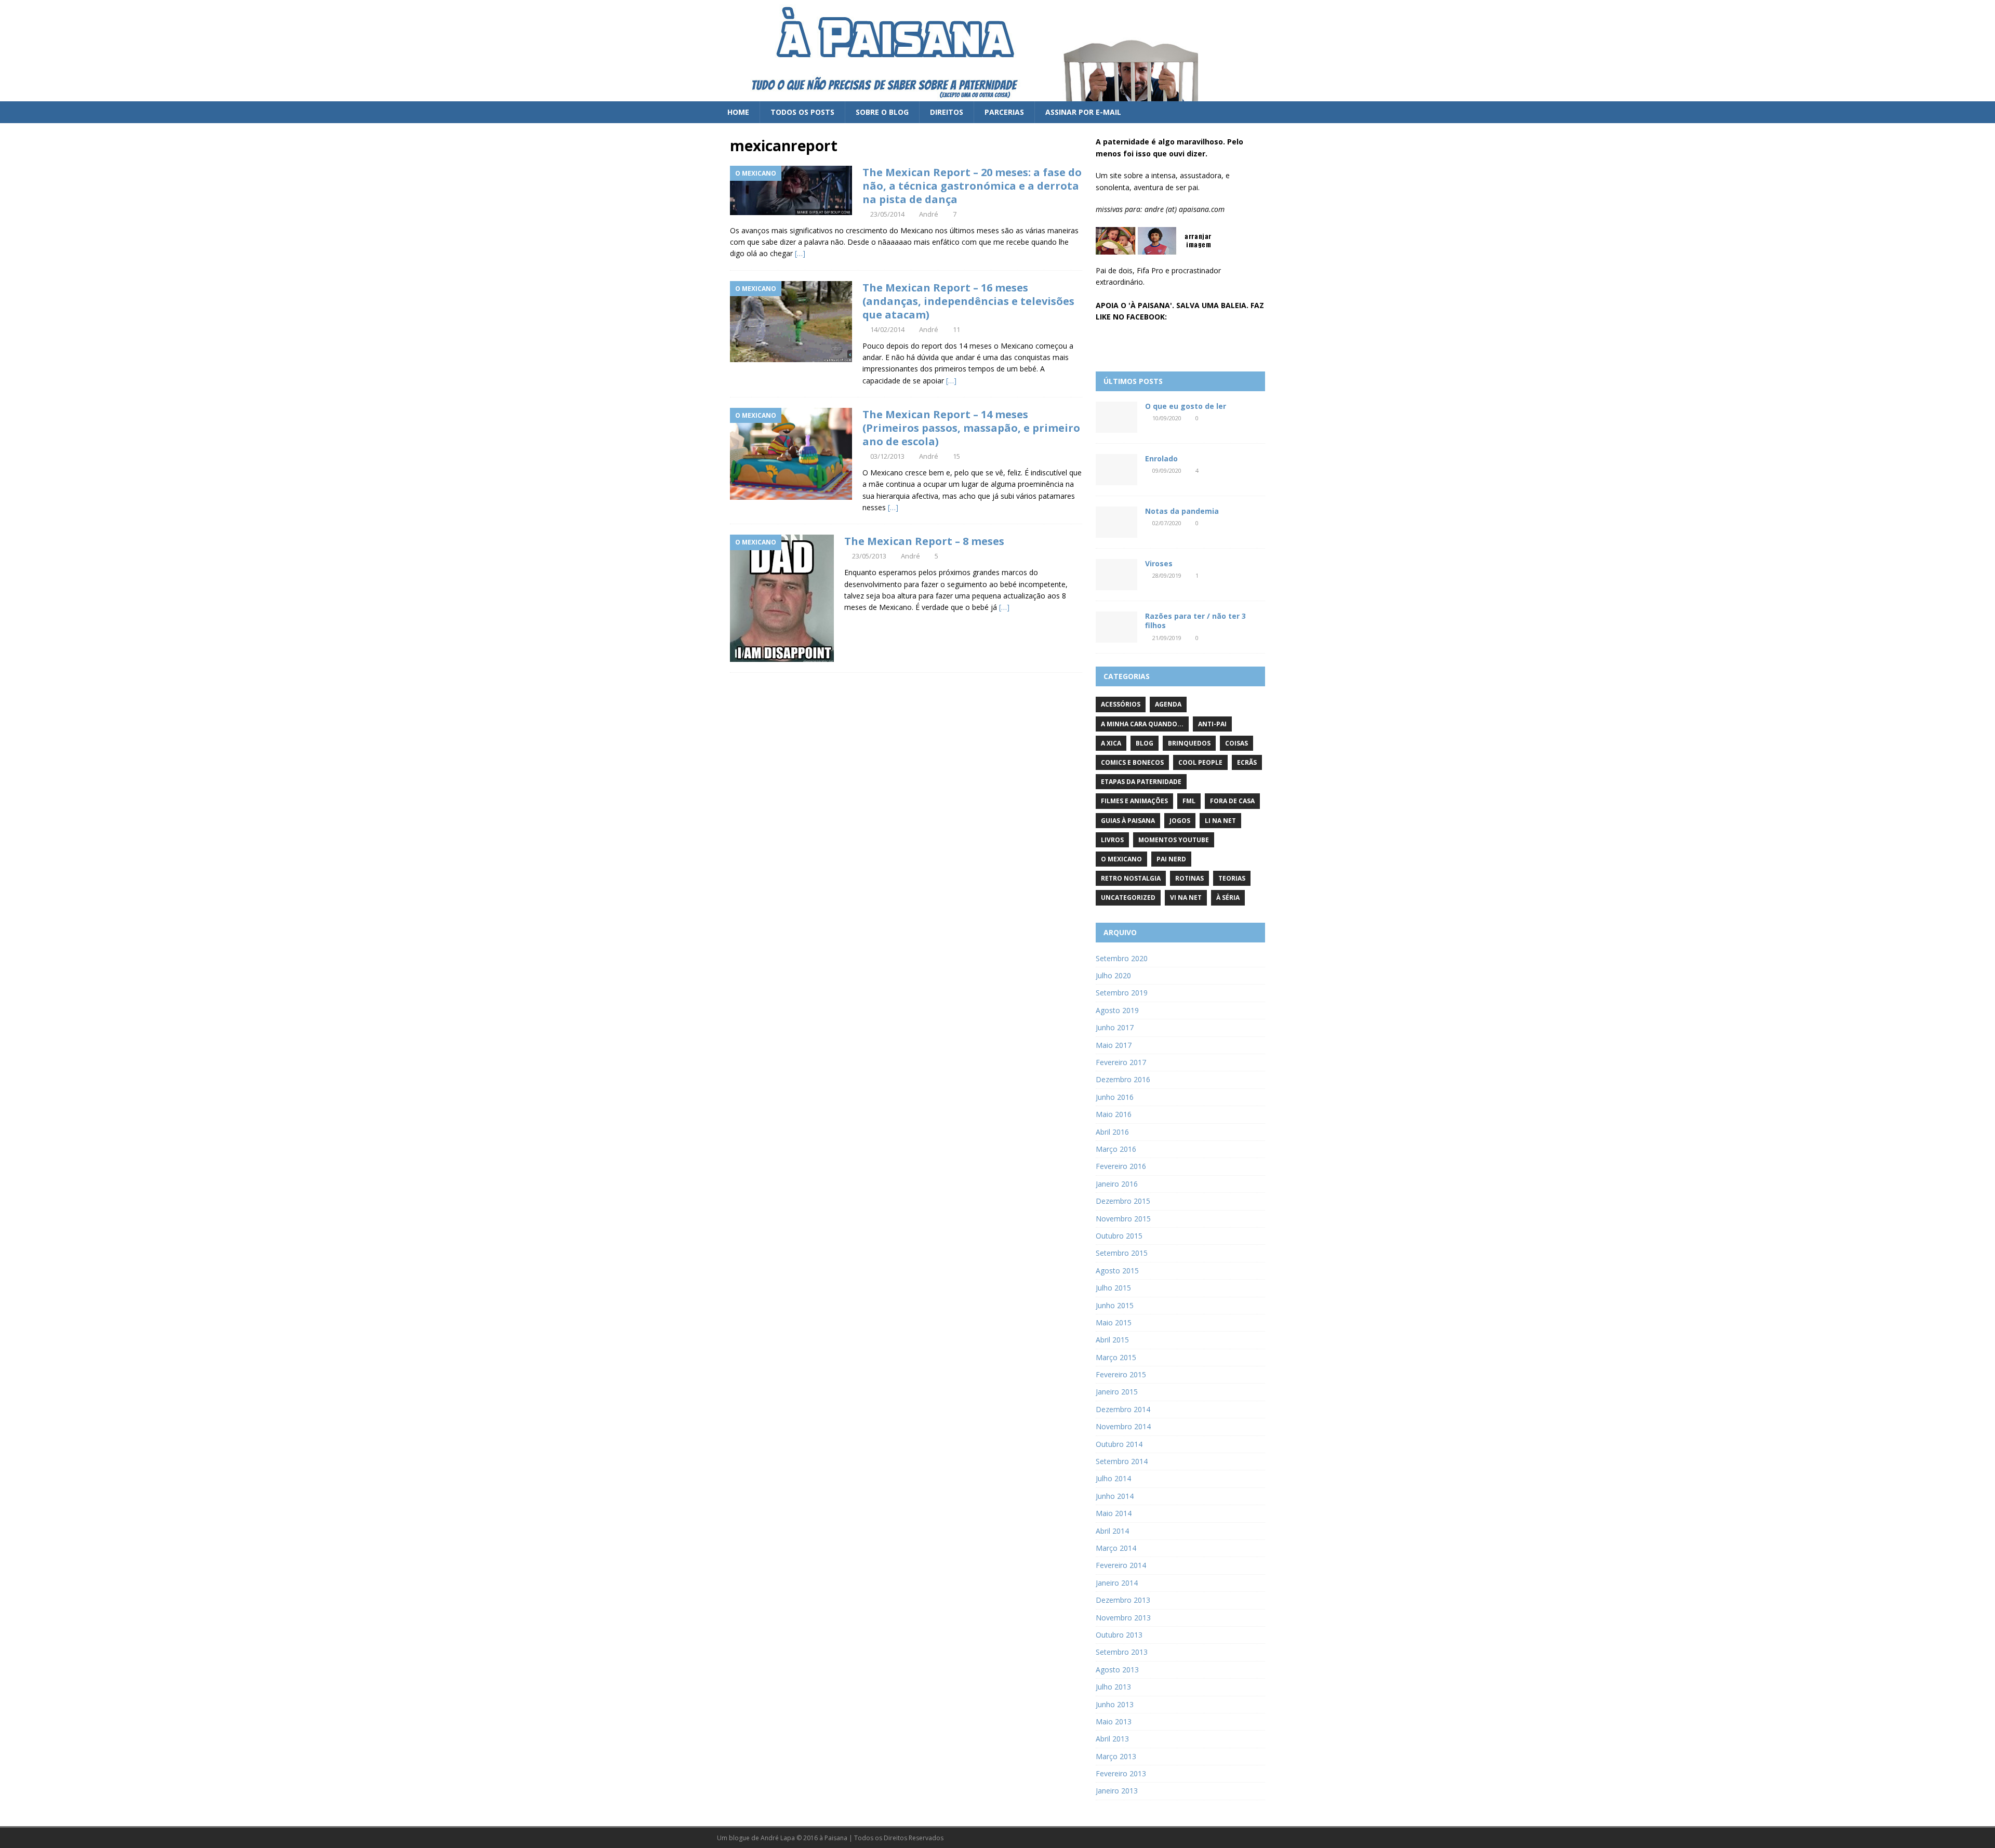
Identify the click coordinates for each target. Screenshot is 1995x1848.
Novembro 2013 (1123, 1618)
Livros (1112, 840)
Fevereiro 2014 (1121, 1565)
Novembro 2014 (1123, 1426)
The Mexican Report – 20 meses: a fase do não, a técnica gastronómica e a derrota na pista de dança (972, 186)
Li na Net (1220, 821)
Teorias (1232, 878)
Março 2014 (1116, 1548)
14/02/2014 (887, 329)
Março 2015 (1116, 1357)
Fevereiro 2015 (1121, 1374)
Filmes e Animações (1134, 801)
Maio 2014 (1114, 1513)
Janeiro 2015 (1117, 1392)
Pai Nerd (1171, 859)
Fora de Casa (1232, 801)
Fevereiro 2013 (1121, 1773)
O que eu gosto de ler (1186, 406)
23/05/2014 (887, 214)
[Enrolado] (1116, 470)
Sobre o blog (882, 112)
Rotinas (1189, 878)
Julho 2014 (1113, 1478)
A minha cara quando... (1142, 724)
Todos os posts (802, 112)
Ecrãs (1247, 762)
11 (956, 329)
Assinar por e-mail (1083, 112)
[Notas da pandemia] (1116, 522)
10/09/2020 (1167, 418)
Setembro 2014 (1122, 1461)
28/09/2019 (1167, 575)
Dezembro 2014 (1123, 1409)
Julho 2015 (1113, 1288)
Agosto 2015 (1117, 1271)
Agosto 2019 (1117, 1010)
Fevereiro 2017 (1121, 1062)
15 (956, 456)
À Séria (1228, 898)
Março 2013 (1116, 1756)
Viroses (1159, 563)
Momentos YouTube (1174, 840)
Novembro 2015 (1123, 1219)
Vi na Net (1186, 898)
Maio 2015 (1114, 1322)
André (929, 214)
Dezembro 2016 (1123, 1079)
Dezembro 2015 (1123, 1201)
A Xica (1111, 743)
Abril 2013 (1112, 1739)
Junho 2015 (1115, 1305)
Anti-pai (1212, 724)
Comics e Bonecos (1132, 762)
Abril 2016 (1112, 1132)
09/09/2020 (1167, 470)
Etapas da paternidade (1141, 782)
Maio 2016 (1114, 1114)
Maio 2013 (1114, 1721)
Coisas (1236, 743)
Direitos (947, 112)
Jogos (1180, 821)
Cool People (1200, 762)
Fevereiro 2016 (1121, 1166)
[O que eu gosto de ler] (1116, 417)
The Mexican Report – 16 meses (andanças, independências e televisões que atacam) (968, 301)
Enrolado (1161, 458)
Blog (1145, 743)
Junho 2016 (1115, 1097)
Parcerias (1004, 112)
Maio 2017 (1114, 1045)
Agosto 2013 (1117, 1670)
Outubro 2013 (1119, 1635)
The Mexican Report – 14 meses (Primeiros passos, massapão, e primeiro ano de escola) (971, 428)
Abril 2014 (1112, 1531)
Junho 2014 (1115, 1496)
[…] (800, 253)
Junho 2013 (1115, 1704)
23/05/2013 (869, 556)
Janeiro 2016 (1117, 1184)
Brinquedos (1189, 743)
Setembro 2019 (1122, 993)
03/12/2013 (887, 456)
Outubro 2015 (1119, 1236)
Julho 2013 (1113, 1687)
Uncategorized (1128, 898)
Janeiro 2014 (1117, 1583)
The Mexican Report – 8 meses (924, 541)
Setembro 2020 (1122, 958)
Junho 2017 (1115, 1027)
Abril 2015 (1112, 1340)
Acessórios (1121, 704)
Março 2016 (1116, 1149)
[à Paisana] (972, 95)
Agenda (1168, 704)
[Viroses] (1116, 575)
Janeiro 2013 (1117, 1791)
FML (1189, 801)
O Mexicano (1121, 859)
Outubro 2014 (1119, 1444)
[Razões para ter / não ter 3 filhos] (1116, 627)
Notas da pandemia (1182, 511)
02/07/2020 (1167, 523)
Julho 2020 (1113, 975)
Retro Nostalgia (1131, 878)
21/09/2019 (1167, 638)
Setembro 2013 (1122, 1652)
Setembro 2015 (1122, 1253)
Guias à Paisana (1128, 821)
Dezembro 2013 (1123, 1600)
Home (738, 112)
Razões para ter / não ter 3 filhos (1195, 621)
